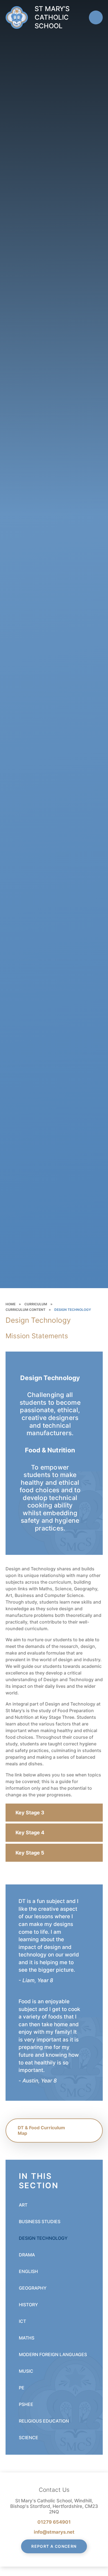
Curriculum (36, 1304)
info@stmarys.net (54, 2532)
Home (11, 1304)
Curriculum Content (25, 1310)
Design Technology (73, 1310)
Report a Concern (54, 2546)
